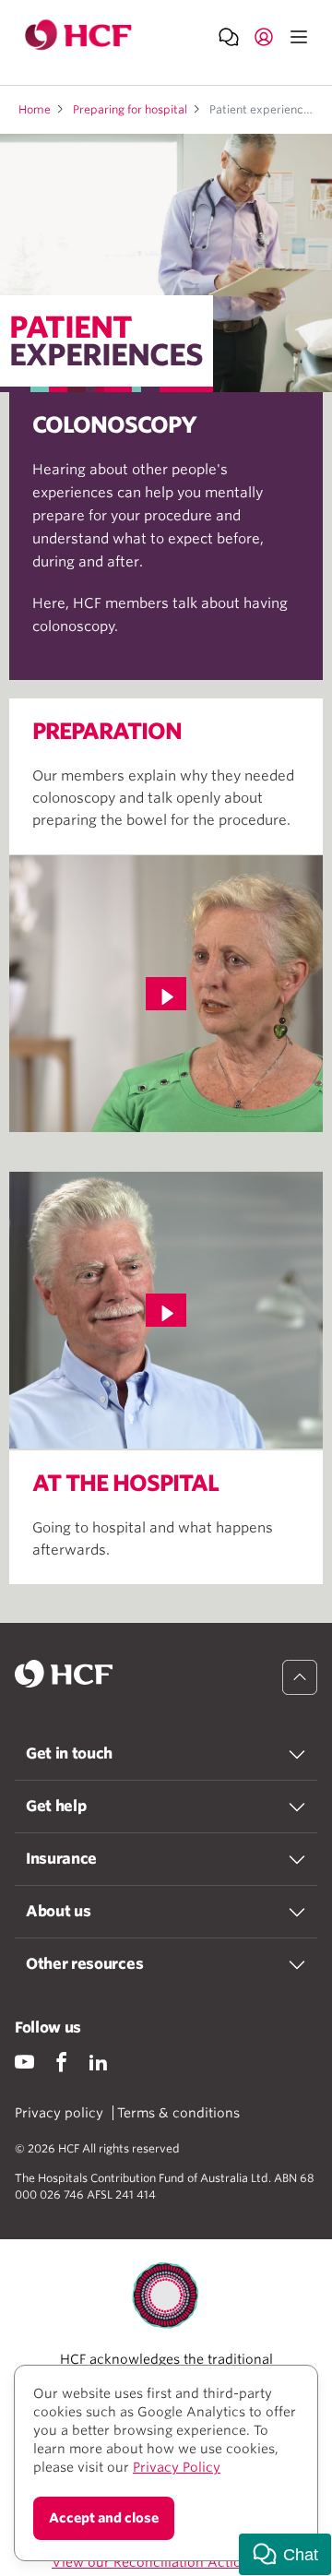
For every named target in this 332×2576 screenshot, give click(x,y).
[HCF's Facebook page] (61, 2062)
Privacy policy (59, 2113)
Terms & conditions (178, 2113)
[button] (285, 2554)
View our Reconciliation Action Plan (166, 2562)
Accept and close (104, 2518)
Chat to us (229, 36)
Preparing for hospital (130, 109)
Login (264, 36)
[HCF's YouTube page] (24, 2062)
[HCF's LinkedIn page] (98, 2062)
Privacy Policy (177, 2467)
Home (35, 109)
